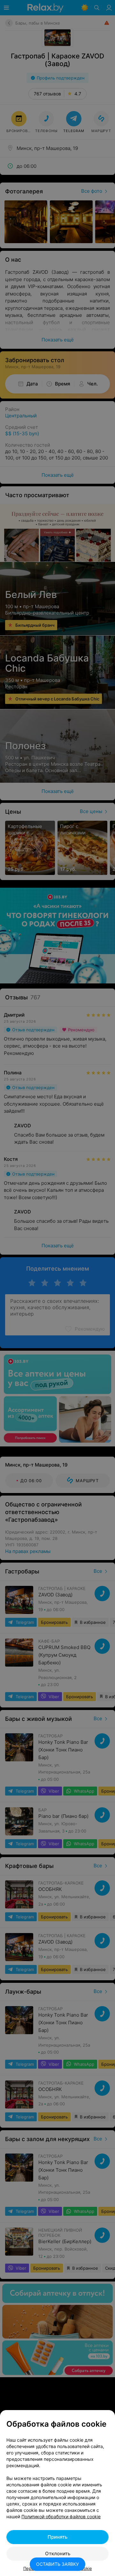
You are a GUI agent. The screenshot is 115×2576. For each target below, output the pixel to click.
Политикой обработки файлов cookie (61, 2516)
